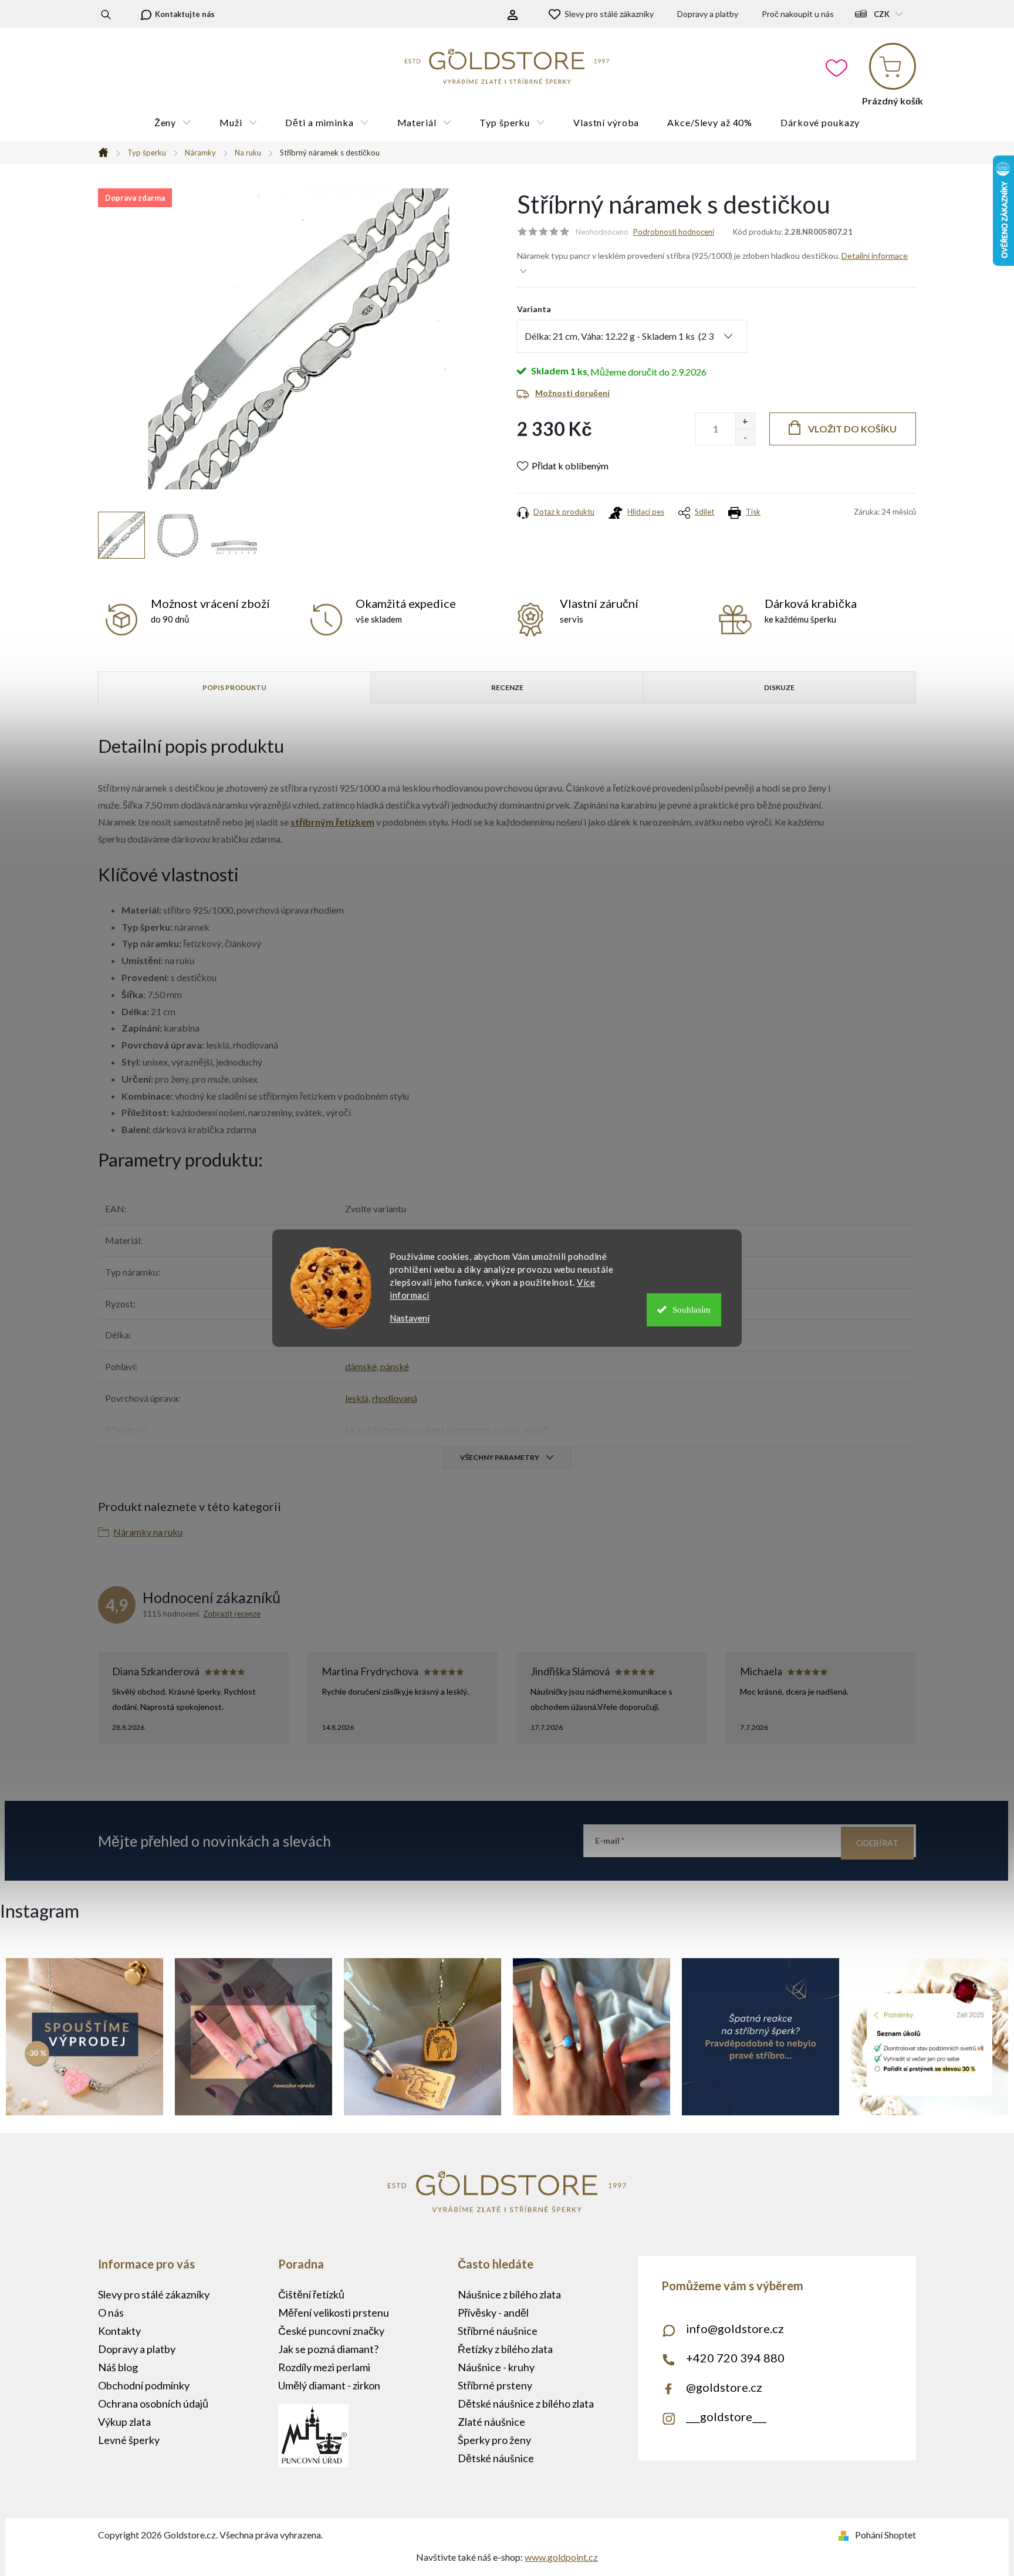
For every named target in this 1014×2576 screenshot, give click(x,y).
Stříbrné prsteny (495, 2385)
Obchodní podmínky (144, 2385)
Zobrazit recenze (232, 1614)
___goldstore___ (726, 2416)
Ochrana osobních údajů (153, 2403)
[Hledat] (106, 14)
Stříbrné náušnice (498, 2331)
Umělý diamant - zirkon (329, 2385)
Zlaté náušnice (491, 2422)
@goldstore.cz (724, 2387)
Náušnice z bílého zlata (509, 2294)
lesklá (357, 1398)
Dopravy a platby (708, 14)
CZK (882, 14)
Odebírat (877, 1843)
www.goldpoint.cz (561, 2557)
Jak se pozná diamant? (328, 2349)
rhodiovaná (395, 1398)
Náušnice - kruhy (496, 2367)
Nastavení (410, 1318)
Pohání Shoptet (885, 2535)
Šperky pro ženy (494, 2440)
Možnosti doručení (572, 393)
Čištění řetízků (311, 2294)
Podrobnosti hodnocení (674, 232)
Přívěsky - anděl (493, 2313)
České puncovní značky (331, 2331)
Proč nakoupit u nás (798, 14)
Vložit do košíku (852, 429)
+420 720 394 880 (735, 2358)
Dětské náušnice (496, 2458)
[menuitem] (173, 123)
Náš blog (118, 2367)
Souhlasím (692, 1310)
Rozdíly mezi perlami (324, 2367)
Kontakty (119, 2331)
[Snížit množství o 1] (745, 437)
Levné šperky (129, 2440)
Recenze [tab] (507, 687)
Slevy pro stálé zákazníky (609, 14)
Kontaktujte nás (185, 14)
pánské (395, 1366)
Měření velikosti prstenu (334, 2313)
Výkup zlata (124, 2422)
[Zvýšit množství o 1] (745, 421)
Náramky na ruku (148, 1532)
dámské (361, 1366)
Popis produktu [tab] (234, 687)
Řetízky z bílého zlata (505, 2349)
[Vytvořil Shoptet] (846, 2535)
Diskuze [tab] (779, 687)
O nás (111, 2313)
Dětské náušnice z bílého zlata (526, 2403)
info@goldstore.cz (735, 2328)
